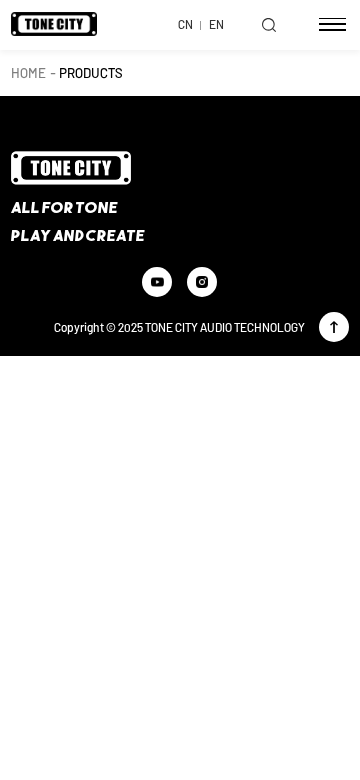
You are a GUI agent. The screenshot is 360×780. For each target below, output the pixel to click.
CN (185, 24)
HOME (28, 72)
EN (216, 24)
